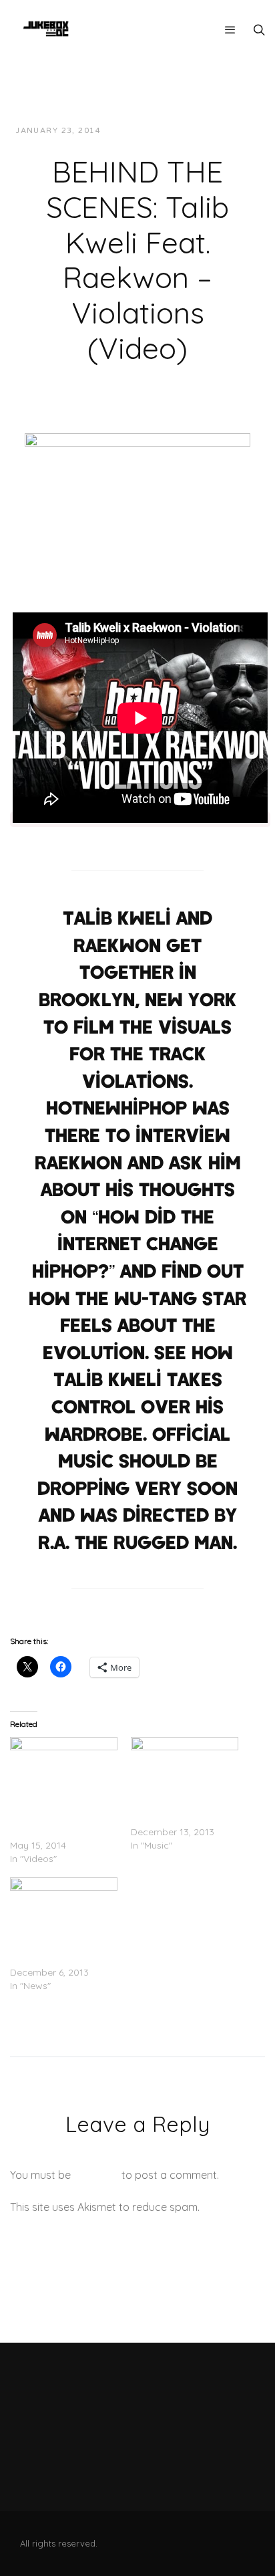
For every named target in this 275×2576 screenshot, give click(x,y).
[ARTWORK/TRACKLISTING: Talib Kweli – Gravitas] (64, 1908)
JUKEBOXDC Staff (157, 131)
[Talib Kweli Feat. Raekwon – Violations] (185, 1768)
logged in (96, 2175)
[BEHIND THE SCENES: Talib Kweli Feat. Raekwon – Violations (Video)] (137, 495)
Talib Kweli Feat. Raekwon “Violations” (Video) (57, 1819)
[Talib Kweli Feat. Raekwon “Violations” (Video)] (64, 1768)
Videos (231, 131)
